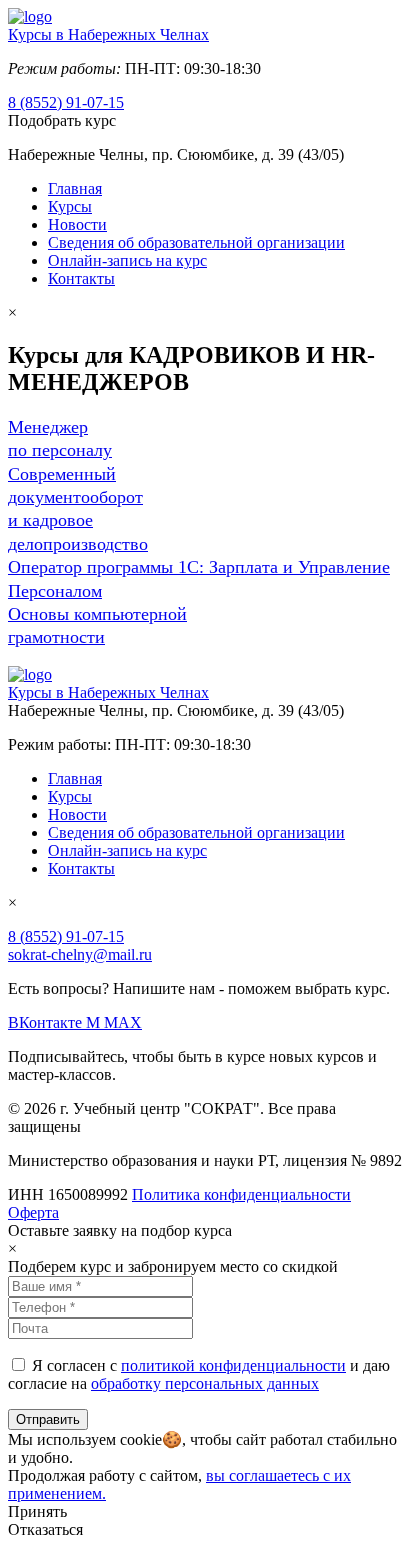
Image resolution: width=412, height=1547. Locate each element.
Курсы (70, 206)
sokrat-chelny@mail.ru (80, 954)
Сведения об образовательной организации (196, 242)
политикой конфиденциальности (233, 1365)
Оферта (33, 1212)
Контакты (81, 278)
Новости (77, 224)
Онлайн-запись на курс (127, 260)
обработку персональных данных (205, 1383)
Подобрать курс (62, 120)
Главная (75, 188)
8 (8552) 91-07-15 (66, 102)
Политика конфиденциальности (241, 1194)
